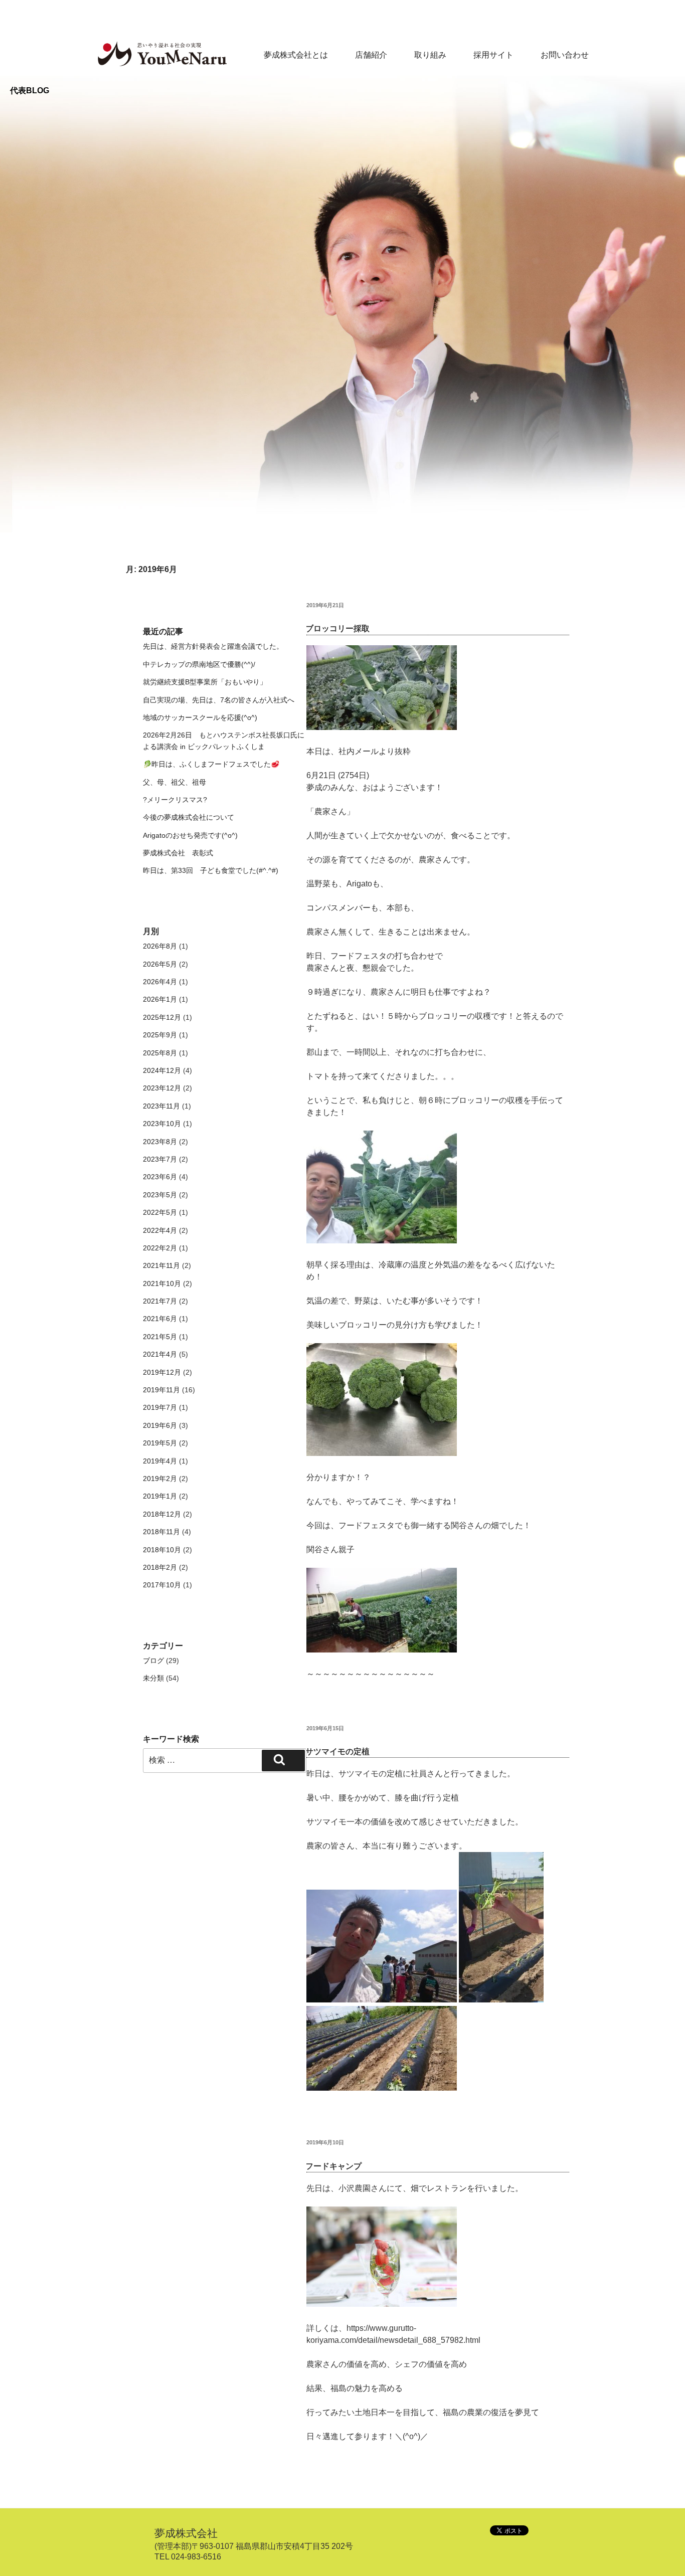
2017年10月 (162, 1585)
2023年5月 (160, 1195)
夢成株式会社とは (296, 55)
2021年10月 (162, 1283)
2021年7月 (160, 1301)
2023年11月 (161, 1106)
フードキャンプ (333, 2166)
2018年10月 (162, 1550)
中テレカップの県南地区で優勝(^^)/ (199, 664)
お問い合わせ (565, 55)
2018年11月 (161, 1532)
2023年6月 (160, 1177)
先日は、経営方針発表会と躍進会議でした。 (213, 646)
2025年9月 (160, 1035)
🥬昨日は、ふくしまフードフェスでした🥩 (211, 764)
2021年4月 (160, 1354)
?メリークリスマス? (175, 800)
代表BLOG (30, 90)
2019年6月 (160, 1425)
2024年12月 (162, 1070)
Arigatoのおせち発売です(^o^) (190, 835)
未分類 (153, 1678)
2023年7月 (160, 1159)
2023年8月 (160, 1142)
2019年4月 (160, 1461)
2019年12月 (162, 1372)
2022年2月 (160, 1248)
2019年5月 (160, 1443)
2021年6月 (160, 1319)
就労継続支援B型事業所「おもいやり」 (205, 682)
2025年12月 (162, 1017)
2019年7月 (160, 1407)
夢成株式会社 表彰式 (178, 853)
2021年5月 (160, 1337)
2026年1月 (160, 999)
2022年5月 (160, 1212)
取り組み (430, 55)
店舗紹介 (371, 55)
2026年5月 (160, 964)
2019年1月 (160, 1496)
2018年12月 (162, 1514)
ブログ (153, 1661)
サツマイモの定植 (337, 1752)
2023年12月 (162, 1088)
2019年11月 (161, 1390)
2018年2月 (160, 1567)
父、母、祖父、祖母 (175, 782)
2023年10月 (162, 1124)
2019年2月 (160, 1479)
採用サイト (493, 55)
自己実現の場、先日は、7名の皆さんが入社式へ (219, 700)
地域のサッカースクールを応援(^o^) (200, 717)
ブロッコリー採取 (337, 628)
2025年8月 (160, 1053)
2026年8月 (160, 946)
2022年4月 (160, 1230)
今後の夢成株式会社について (189, 817)
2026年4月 (160, 982)
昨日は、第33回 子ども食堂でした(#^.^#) (211, 870)
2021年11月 (161, 1265)
